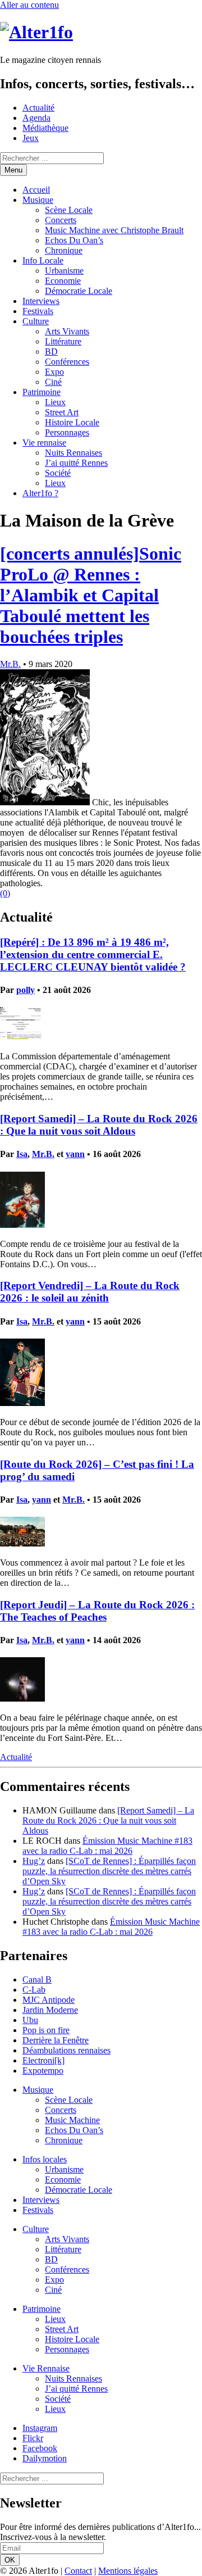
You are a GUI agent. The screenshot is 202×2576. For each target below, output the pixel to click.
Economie (63, 281)
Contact (78, 2571)
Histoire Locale (72, 422)
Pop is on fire (46, 2030)
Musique (38, 200)
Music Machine (72, 2120)
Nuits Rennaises (74, 453)
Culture (36, 321)
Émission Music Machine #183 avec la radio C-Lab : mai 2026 (107, 1846)
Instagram (40, 2428)
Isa (22, 1154)
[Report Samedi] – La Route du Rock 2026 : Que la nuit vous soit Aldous (99, 1125)
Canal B (37, 1979)
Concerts (61, 220)
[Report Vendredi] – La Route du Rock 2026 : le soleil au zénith (90, 1292)
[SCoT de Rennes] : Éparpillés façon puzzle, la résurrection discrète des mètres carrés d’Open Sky (109, 1871)
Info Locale (43, 260)
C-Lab (34, 1990)
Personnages (67, 432)
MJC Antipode (49, 2000)
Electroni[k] (43, 2060)
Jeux (31, 138)
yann (75, 1154)
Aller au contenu (29, 5)
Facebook (40, 2448)
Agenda (36, 118)
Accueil (36, 190)
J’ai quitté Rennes (76, 463)
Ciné (53, 382)
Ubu (30, 2020)
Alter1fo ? (40, 493)
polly (26, 990)
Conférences (67, 362)
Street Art (62, 412)
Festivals (38, 311)
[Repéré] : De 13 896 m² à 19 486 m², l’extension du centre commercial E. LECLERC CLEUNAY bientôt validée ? (93, 954)
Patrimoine (42, 392)
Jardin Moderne (50, 2010)
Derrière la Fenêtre (56, 2040)
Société (58, 473)
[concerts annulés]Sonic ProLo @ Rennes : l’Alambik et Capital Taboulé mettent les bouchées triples (91, 595)
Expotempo (43, 2071)
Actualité (38, 108)
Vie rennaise (44, 443)
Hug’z (34, 1861)
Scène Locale (69, 210)
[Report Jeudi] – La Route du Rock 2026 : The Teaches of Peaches (97, 1611)
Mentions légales (128, 2571)
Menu (13, 170)
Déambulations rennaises (66, 2050)
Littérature (63, 341)
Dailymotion (45, 2458)
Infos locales (45, 2159)
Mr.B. (10, 664)
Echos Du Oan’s (74, 240)
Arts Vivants (67, 331)
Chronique (64, 250)
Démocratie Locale (79, 291)
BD (51, 352)
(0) (5, 893)
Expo (54, 372)
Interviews (41, 301)
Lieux (55, 402)
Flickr (33, 2438)
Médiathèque (45, 128)
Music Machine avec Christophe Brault (114, 230)
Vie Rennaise (46, 2368)
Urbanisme (64, 271)
